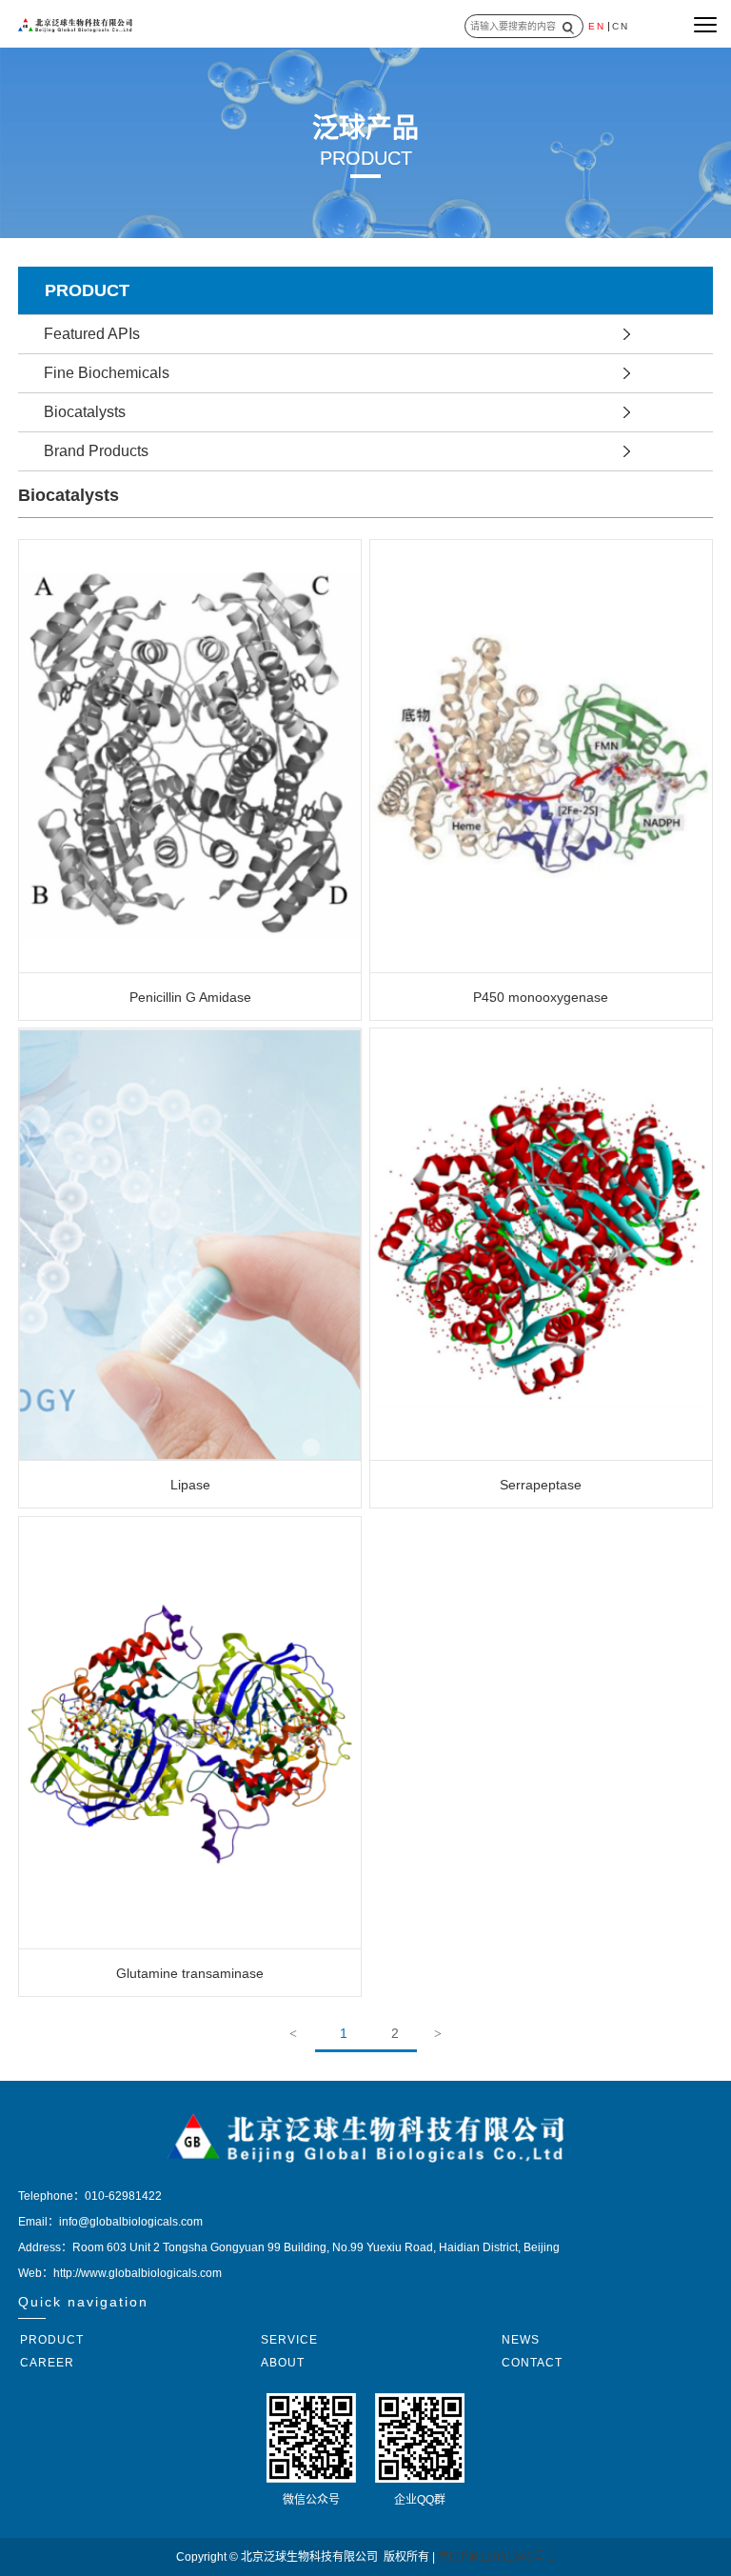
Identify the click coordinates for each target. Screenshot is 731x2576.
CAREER (47, 2363)
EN (597, 26)
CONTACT (532, 2363)
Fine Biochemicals (107, 373)
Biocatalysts (85, 412)
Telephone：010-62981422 (90, 2196)
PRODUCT (52, 2340)
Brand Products (96, 451)
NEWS (521, 2340)
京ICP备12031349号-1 (496, 2557)
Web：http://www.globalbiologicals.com (120, 2273)
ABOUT (283, 2363)
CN (621, 26)
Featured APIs (92, 334)
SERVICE (289, 2340)
